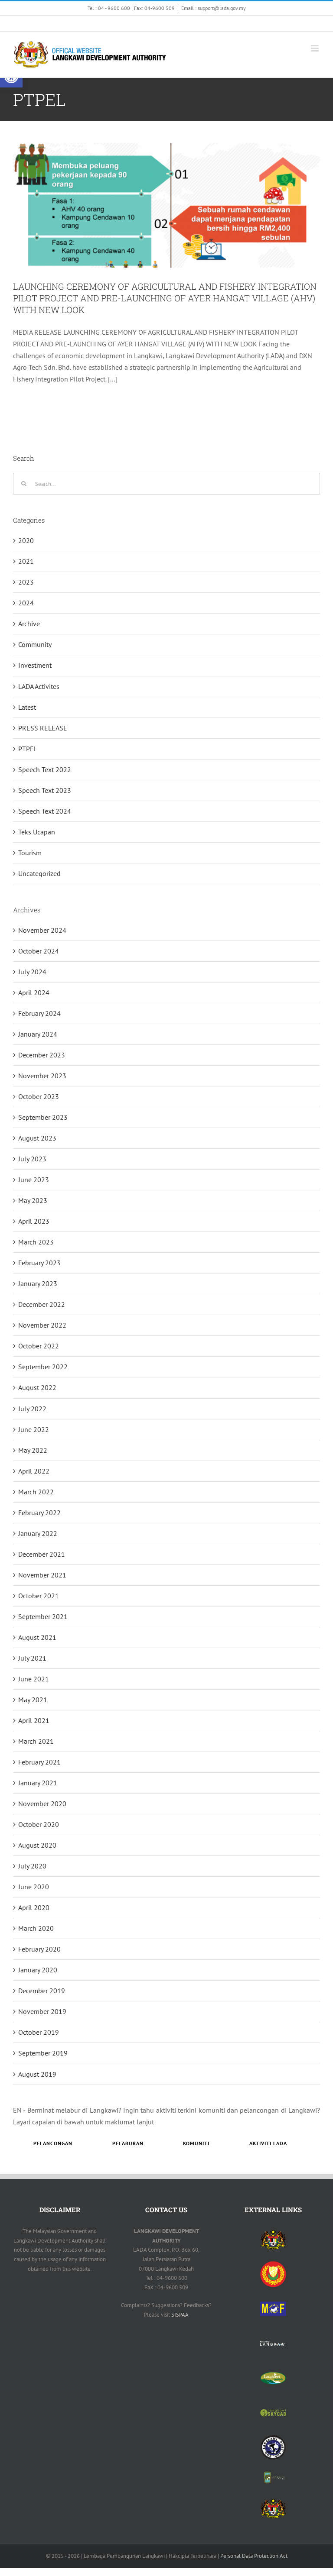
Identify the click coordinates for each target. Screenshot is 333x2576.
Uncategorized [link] (39, 873)
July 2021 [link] (32, 1658)
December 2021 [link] (42, 1554)
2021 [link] (26, 561)
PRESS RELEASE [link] (43, 728)
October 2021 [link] (39, 1596)
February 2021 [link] (39, 1762)
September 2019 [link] (43, 2053)
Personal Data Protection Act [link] (254, 2556)
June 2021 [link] (34, 1679)
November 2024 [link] (42, 930)
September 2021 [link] (43, 1616)
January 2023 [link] (38, 1283)
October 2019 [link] (39, 2032)
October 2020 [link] (39, 1824)
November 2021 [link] (42, 1575)
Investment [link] (35, 665)
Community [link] (35, 644)
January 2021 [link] (38, 1783)
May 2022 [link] (33, 1450)
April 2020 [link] (34, 1907)
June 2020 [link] (34, 1887)
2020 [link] (26, 540)
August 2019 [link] (37, 2074)
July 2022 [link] (32, 1409)
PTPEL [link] (28, 749)
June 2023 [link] (34, 1180)
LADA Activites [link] (39, 686)
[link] (98, 23)
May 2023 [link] (33, 1200)
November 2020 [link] (42, 1804)
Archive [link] (29, 624)
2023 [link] (26, 582)
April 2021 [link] (34, 1720)
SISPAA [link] (180, 2315)
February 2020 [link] (39, 1949)
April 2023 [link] (34, 1221)
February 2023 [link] (39, 1263)
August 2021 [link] (37, 1637)
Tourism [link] (30, 853)
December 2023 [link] (42, 1055)
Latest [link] (27, 707)
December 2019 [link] (42, 1991)
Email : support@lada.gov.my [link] (214, 8)
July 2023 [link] (32, 1159)
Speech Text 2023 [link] (45, 790)
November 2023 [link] (42, 1076)
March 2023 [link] (36, 1242)
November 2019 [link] (42, 2011)
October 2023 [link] (39, 1096)
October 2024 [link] (39, 951)
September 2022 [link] (43, 1367)
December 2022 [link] (42, 1304)
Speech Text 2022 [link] (45, 769)
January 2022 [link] (38, 1533)
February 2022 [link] (39, 1513)
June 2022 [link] (34, 1429)
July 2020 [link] (32, 1866)
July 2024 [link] (32, 972)
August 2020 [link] (37, 1845)
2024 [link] (26, 603)
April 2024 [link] (34, 992)
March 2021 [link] (36, 1741)
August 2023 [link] (37, 1138)
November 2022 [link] (42, 1325)
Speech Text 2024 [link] (45, 811)
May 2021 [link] (33, 1700)
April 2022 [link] (34, 1471)
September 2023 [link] (43, 1117)
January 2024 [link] (38, 1034)
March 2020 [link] (36, 1928)
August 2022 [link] (37, 1387)
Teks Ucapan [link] (37, 832)
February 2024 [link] (39, 1013)
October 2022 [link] (39, 1346)
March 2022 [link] (36, 1492)
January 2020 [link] (38, 1970)
